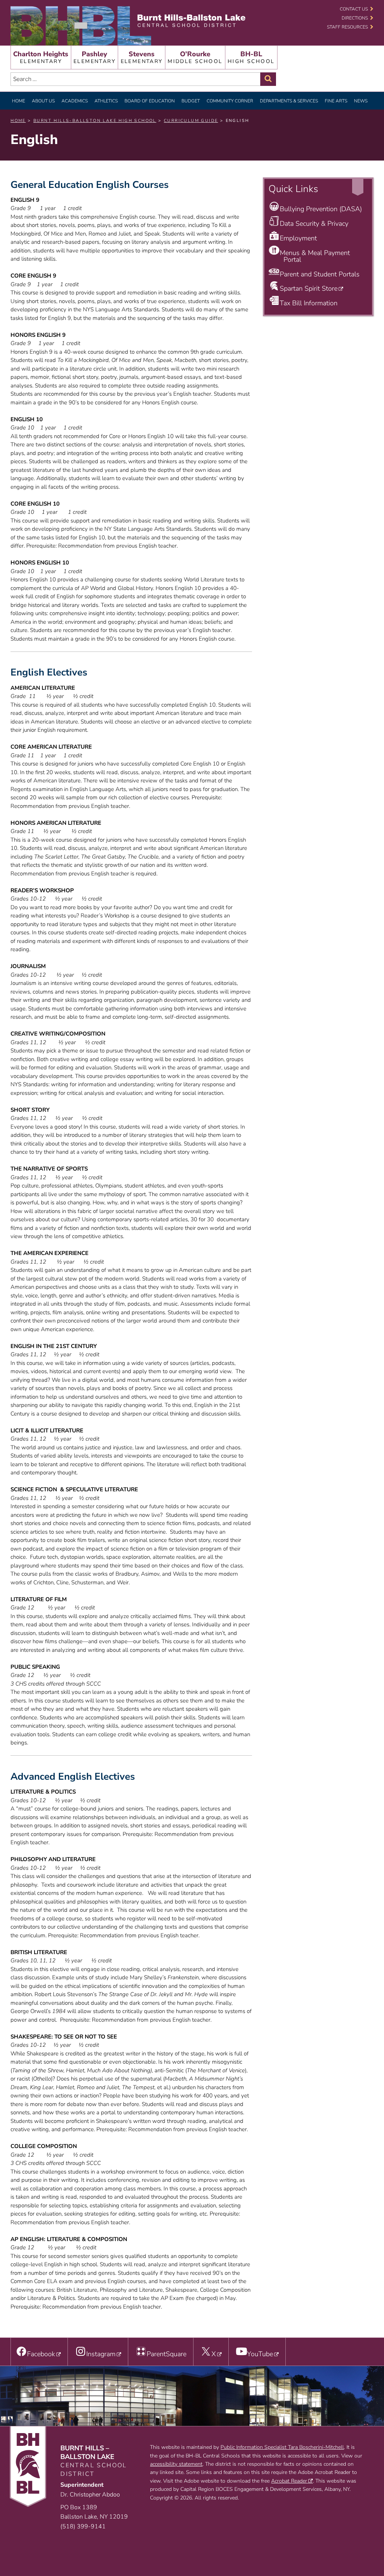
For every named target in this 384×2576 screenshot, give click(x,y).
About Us (43, 101)
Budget (191, 101)
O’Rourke (195, 57)
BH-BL (251, 57)
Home (19, 101)
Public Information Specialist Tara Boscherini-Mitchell (282, 2447)
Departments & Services (289, 101)
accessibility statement (176, 2464)
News (361, 101)
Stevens (142, 57)
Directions (355, 18)
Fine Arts (336, 101)
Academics (75, 101)
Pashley (94, 57)
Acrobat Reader (289, 2481)
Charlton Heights (41, 57)
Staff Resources (347, 27)
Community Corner (230, 101)
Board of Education (150, 101)
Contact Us (354, 9)
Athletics (106, 101)
